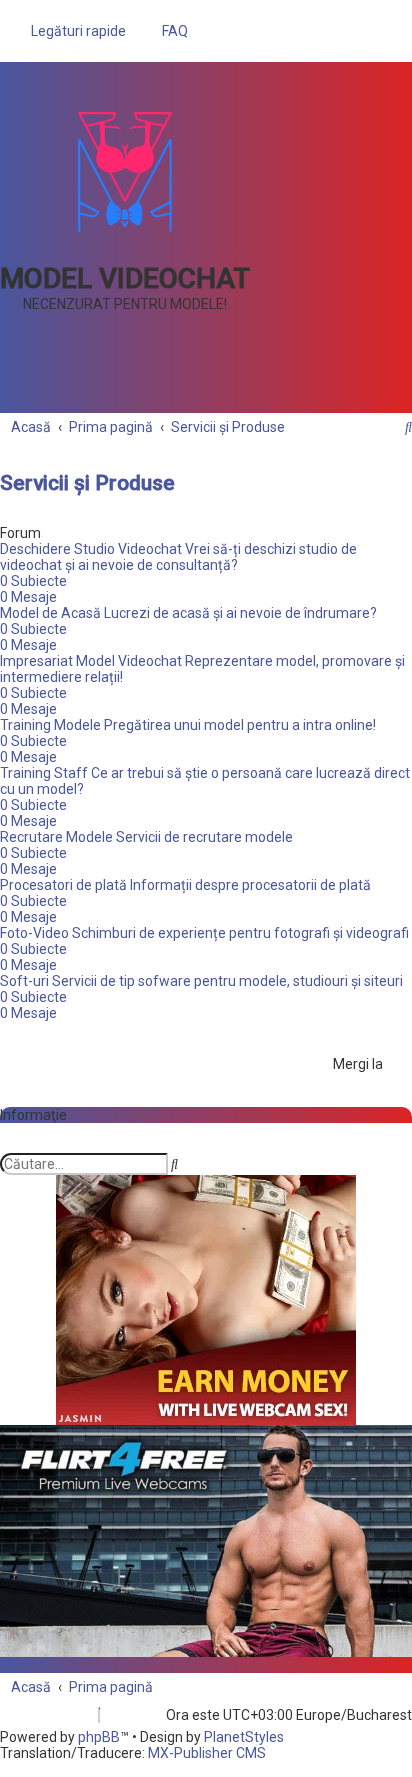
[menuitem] (169, 31)
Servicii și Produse (87, 483)
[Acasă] (125, 171)
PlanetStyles (244, 1737)
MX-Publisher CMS (207, 1753)
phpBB (99, 1737)
